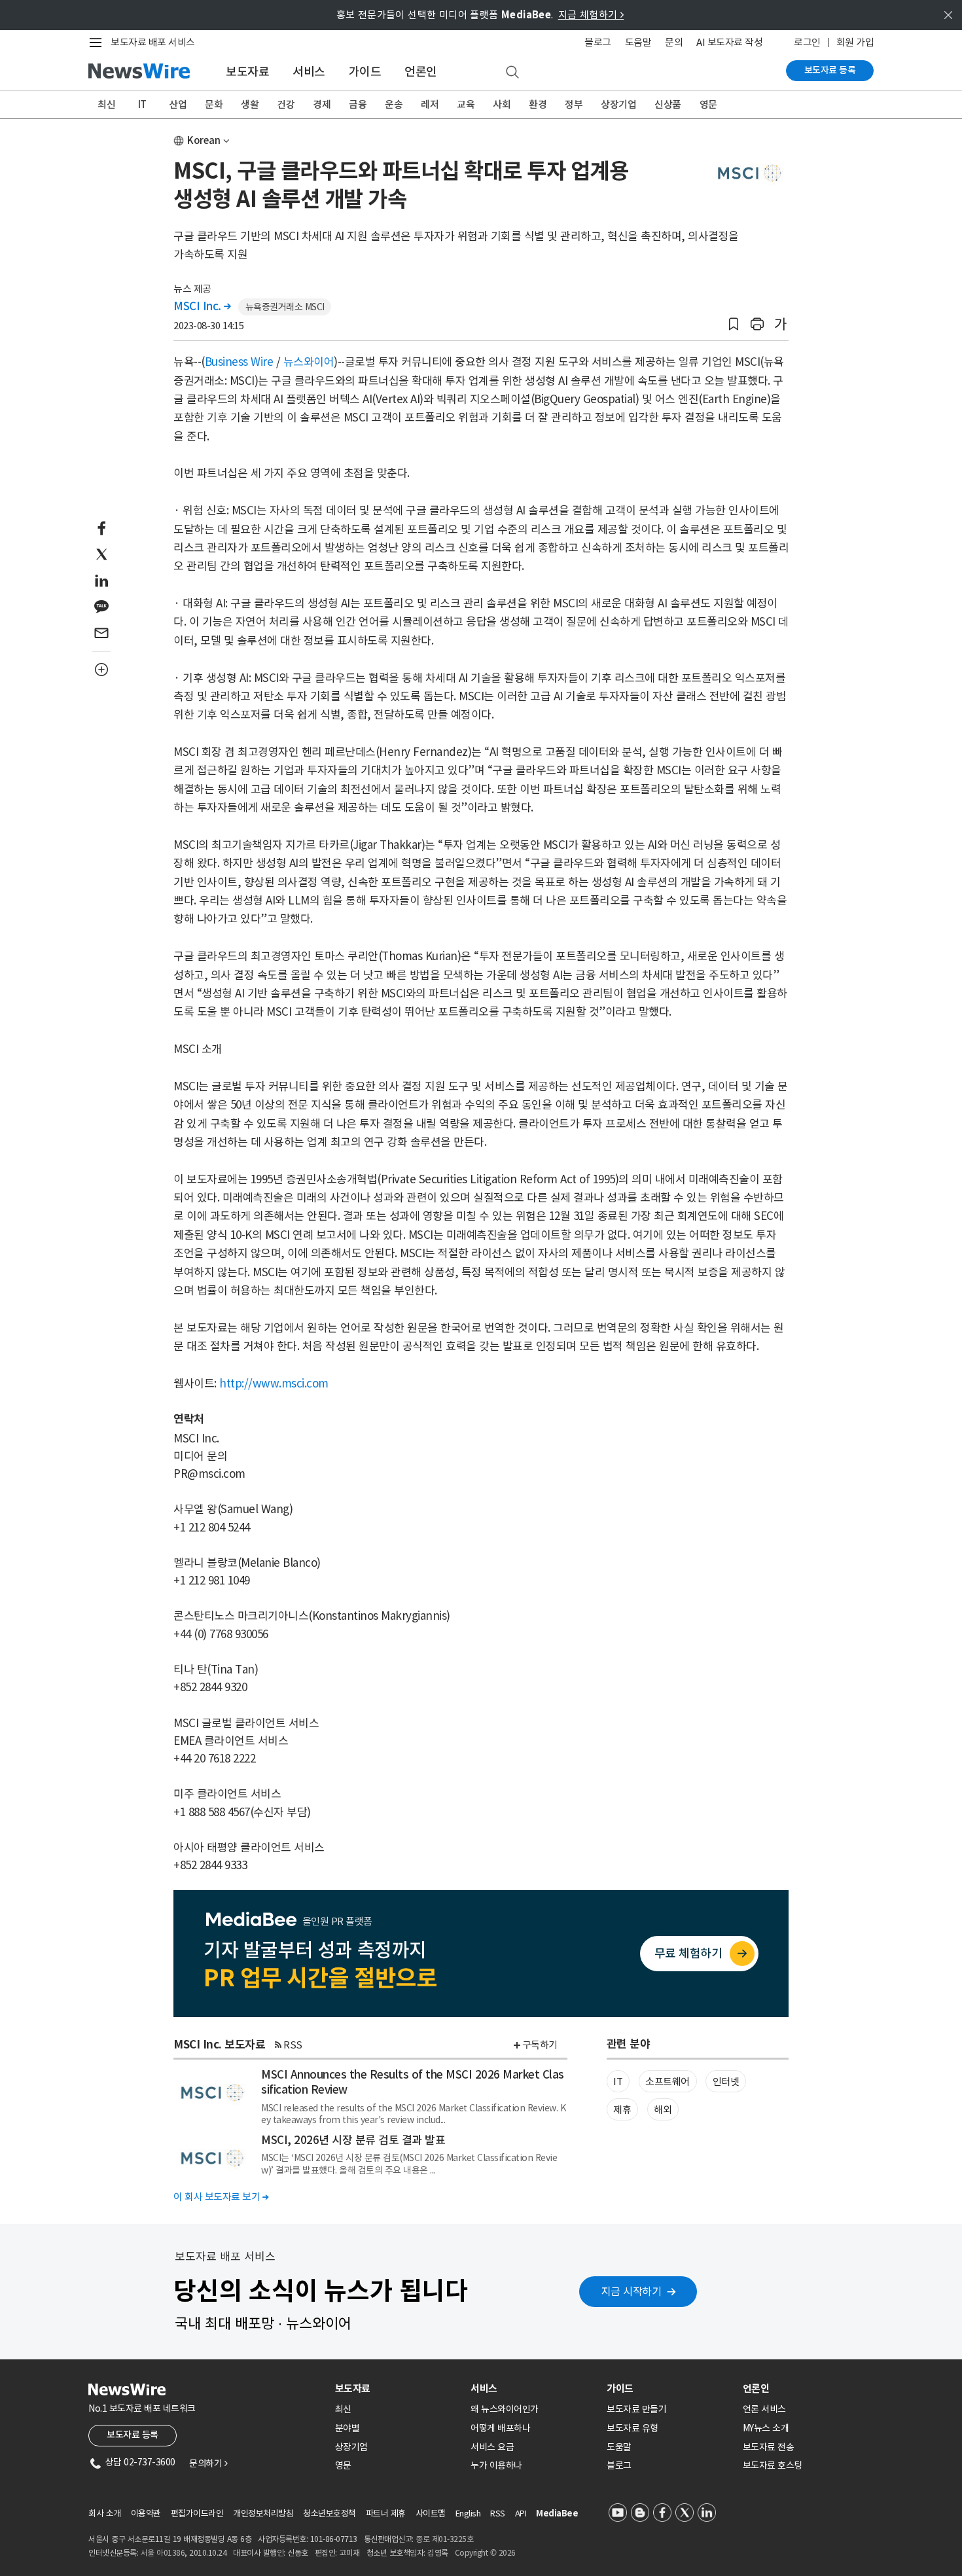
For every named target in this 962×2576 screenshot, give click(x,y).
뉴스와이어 (309, 362)
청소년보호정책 (330, 2513)
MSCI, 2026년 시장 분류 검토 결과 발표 (353, 2140)
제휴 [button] (622, 2110)
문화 (214, 104)
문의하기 (208, 2463)
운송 (394, 104)
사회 (502, 104)
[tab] (398, 2388)
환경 (538, 104)
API (521, 2513)
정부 (574, 104)
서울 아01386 (163, 2553)
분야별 (347, 2428)
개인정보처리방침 (263, 2513)
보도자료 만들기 (636, 2409)
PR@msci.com (209, 1474)
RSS (293, 2045)
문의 (674, 42)
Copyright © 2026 (485, 2553)
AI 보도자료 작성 (729, 42)
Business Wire (239, 362)
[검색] (512, 73)
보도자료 (247, 72)
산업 (178, 104)
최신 (106, 104)
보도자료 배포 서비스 (153, 42)
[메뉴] (98, 43)
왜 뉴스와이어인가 (505, 2409)
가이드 (365, 72)
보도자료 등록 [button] (133, 2435)
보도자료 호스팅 (773, 2465)
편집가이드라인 (197, 2513)
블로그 (598, 42)
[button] (734, 324)
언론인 (421, 72)
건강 (286, 104)
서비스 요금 (492, 2447)
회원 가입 (855, 42)
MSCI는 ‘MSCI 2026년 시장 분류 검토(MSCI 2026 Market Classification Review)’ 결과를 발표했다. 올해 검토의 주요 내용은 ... (409, 2164)
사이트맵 (431, 2513)
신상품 (668, 104)
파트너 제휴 (386, 2513)
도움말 (638, 42)
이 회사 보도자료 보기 (221, 2197)
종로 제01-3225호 (444, 2539)
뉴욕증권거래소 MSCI (285, 307)
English (468, 2513)
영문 (708, 104)
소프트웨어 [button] (668, 2082)
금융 (358, 104)
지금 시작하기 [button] (632, 2291)
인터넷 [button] (726, 2082)
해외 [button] (663, 2110)
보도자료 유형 (632, 2428)
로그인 (807, 42)
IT (142, 104)
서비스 (309, 72)
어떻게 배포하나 (500, 2428)
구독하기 (540, 2045)
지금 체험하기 (591, 15)
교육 (466, 104)
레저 (430, 104)
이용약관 (146, 2513)
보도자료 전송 (769, 2447)
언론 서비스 (764, 2409)
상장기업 (618, 104)
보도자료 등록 (830, 70)
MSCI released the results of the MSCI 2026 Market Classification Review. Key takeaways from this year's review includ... (413, 2114)
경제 (322, 104)
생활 (250, 104)
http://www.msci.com (274, 1384)
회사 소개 (105, 2513)
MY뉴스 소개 (766, 2428)
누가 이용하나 (496, 2465)
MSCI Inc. (202, 306)
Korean (204, 140)
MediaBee (557, 2513)
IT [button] (618, 2082)
